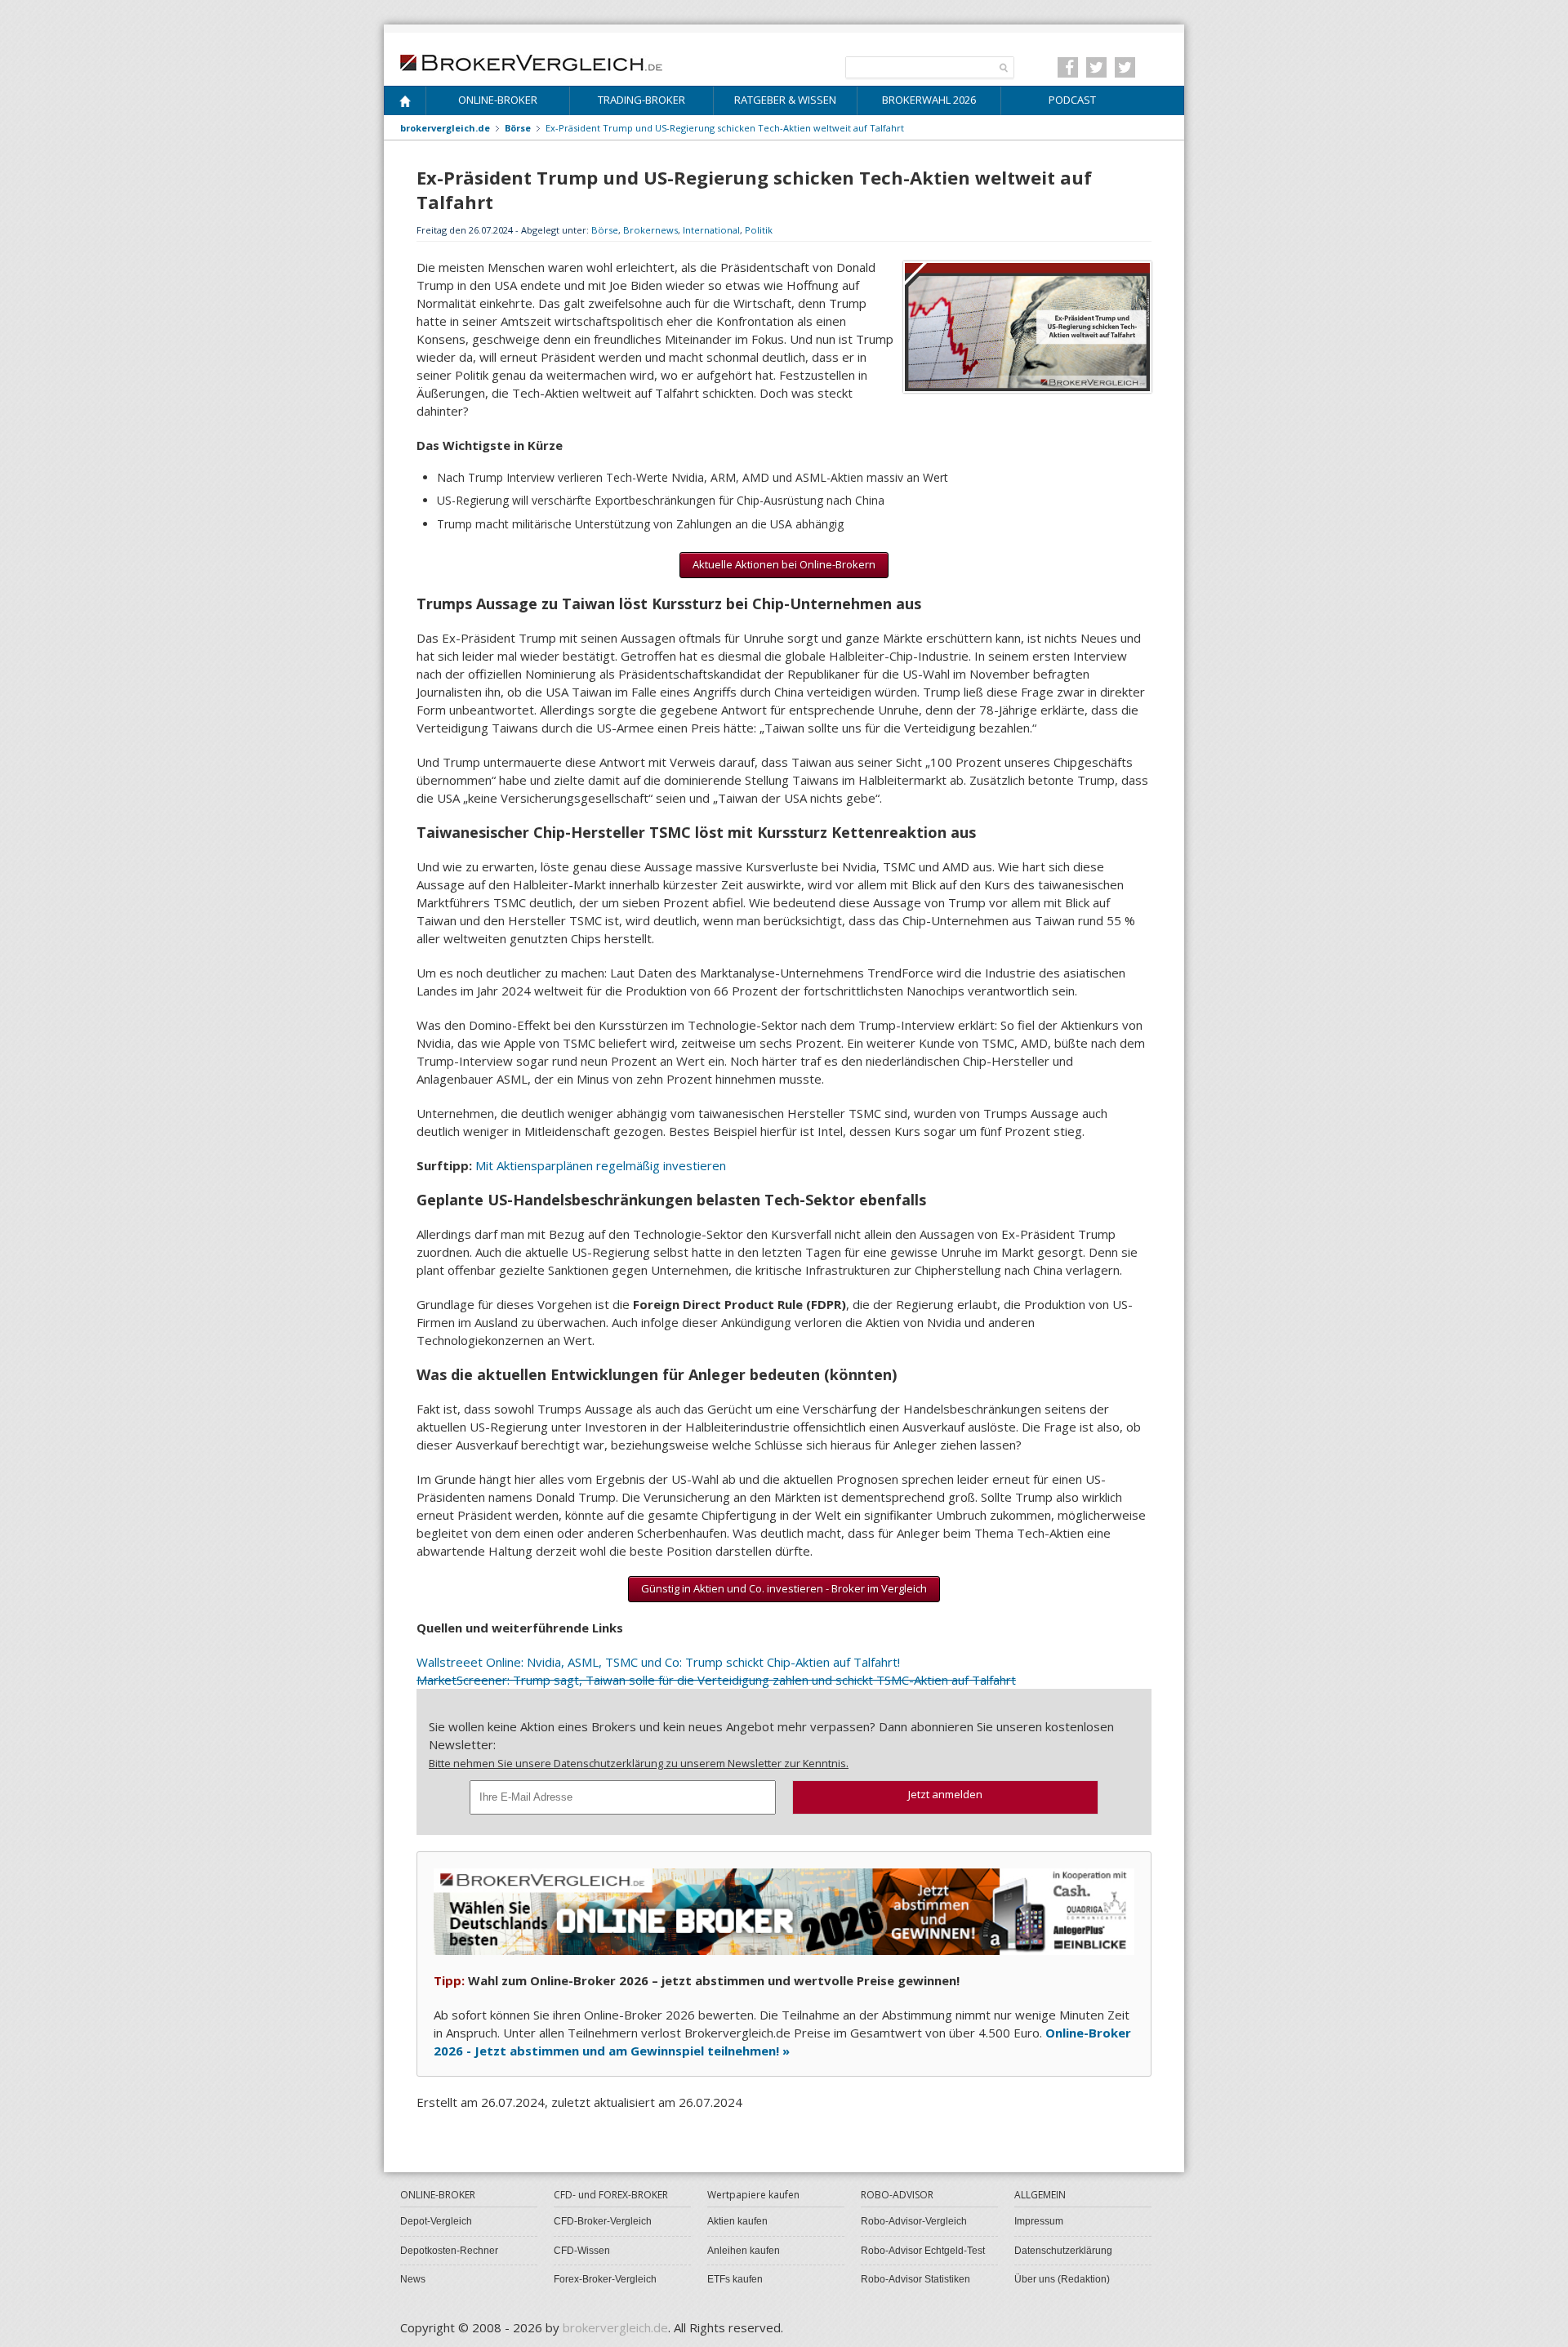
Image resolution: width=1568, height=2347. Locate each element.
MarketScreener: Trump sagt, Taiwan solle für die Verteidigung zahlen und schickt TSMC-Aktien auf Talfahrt (716, 1680)
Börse (605, 230)
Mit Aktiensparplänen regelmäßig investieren (601, 1165)
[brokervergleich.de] (540, 61)
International (711, 230)
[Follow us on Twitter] (1096, 67)
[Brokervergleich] (405, 104)
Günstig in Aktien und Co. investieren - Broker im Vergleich (784, 1588)
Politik (759, 230)
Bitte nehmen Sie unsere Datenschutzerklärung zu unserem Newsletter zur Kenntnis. (639, 1763)
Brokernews (650, 230)
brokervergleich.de (445, 128)
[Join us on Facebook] (1068, 67)
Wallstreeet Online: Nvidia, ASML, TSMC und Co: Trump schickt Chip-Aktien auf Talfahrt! (658, 1662)
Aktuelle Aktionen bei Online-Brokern (784, 564)
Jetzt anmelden (945, 1794)
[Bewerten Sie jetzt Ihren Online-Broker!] (784, 1910)
